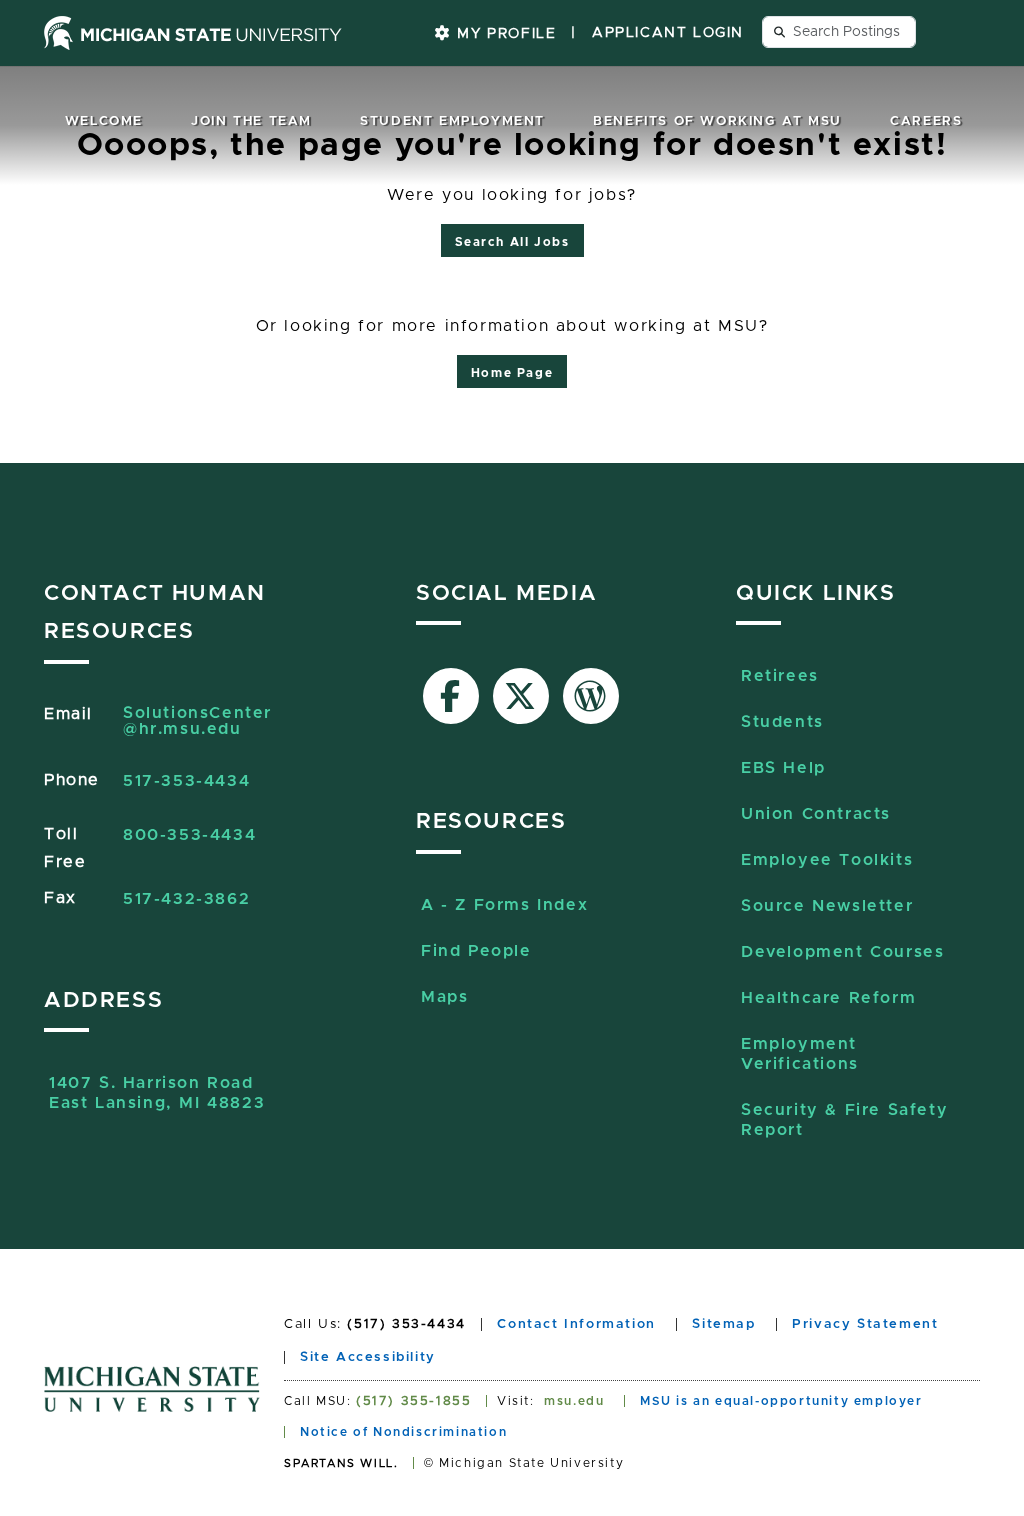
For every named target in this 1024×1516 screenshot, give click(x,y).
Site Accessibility (368, 1357)
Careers (926, 121)
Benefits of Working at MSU (717, 121)
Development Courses (842, 952)
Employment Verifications (800, 1054)
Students (782, 722)
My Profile (504, 34)
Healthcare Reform (828, 998)
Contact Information (576, 1324)
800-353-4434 (189, 835)
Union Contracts (816, 814)
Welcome (104, 121)
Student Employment (452, 121)
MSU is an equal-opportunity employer (781, 1401)
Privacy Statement (865, 1324)
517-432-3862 (186, 899)
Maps (444, 997)
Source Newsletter (827, 906)
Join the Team (251, 121)
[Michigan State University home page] (193, 33)
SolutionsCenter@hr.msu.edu (197, 721)
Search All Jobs (512, 242)
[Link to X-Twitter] (521, 696)
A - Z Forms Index (504, 905)
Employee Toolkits (827, 860)
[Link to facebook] (451, 696)
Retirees (780, 676)
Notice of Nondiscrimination (403, 1432)
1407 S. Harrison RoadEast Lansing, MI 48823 (157, 1093)
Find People (476, 951)
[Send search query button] (780, 32)
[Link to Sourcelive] (591, 696)
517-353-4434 (186, 781)
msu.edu (574, 1401)
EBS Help (783, 768)
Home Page (512, 373)
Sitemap (723, 1324)
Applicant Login (668, 33)
